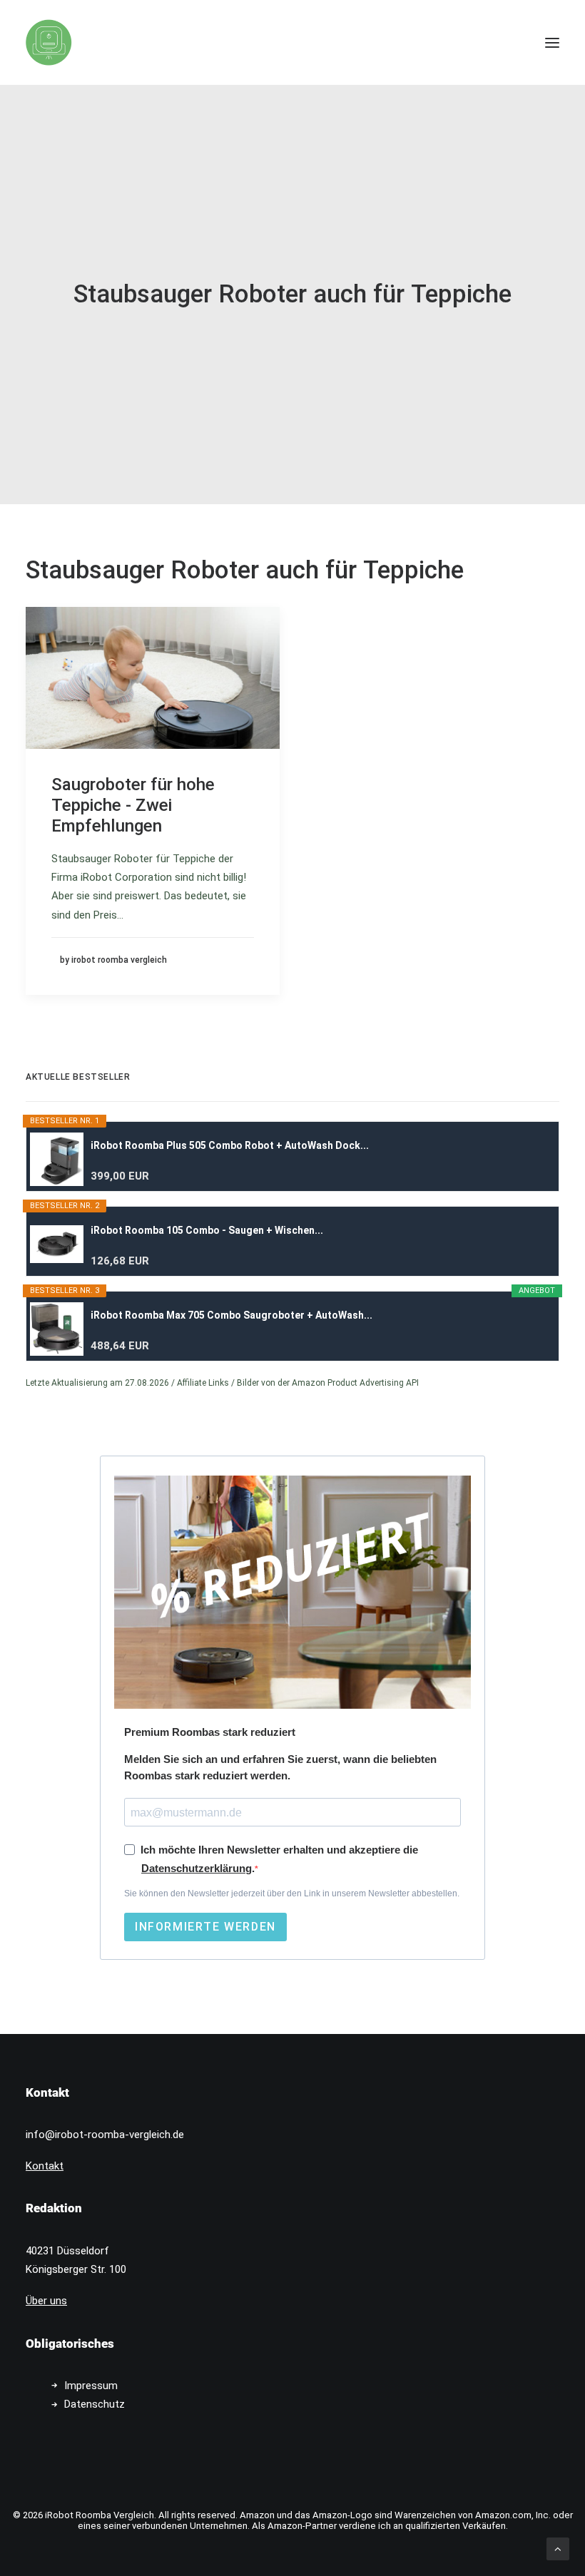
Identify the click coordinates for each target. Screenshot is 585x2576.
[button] (552, 42)
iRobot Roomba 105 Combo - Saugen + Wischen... (207, 1230)
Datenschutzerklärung (197, 1868)
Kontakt (45, 2166)
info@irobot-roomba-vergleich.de (105, 2135)
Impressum (91, 2386)
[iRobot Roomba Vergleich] (49, 42)
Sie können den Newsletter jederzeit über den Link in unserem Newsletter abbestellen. (292, 1893)
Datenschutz (95, 2404)
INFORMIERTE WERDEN (205, 1927)
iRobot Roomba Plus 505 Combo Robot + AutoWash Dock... (230, 1145)
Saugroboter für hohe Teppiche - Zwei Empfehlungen (133, 805)
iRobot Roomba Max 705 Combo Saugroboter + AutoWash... (232, 1315)
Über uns (46, 2301)
